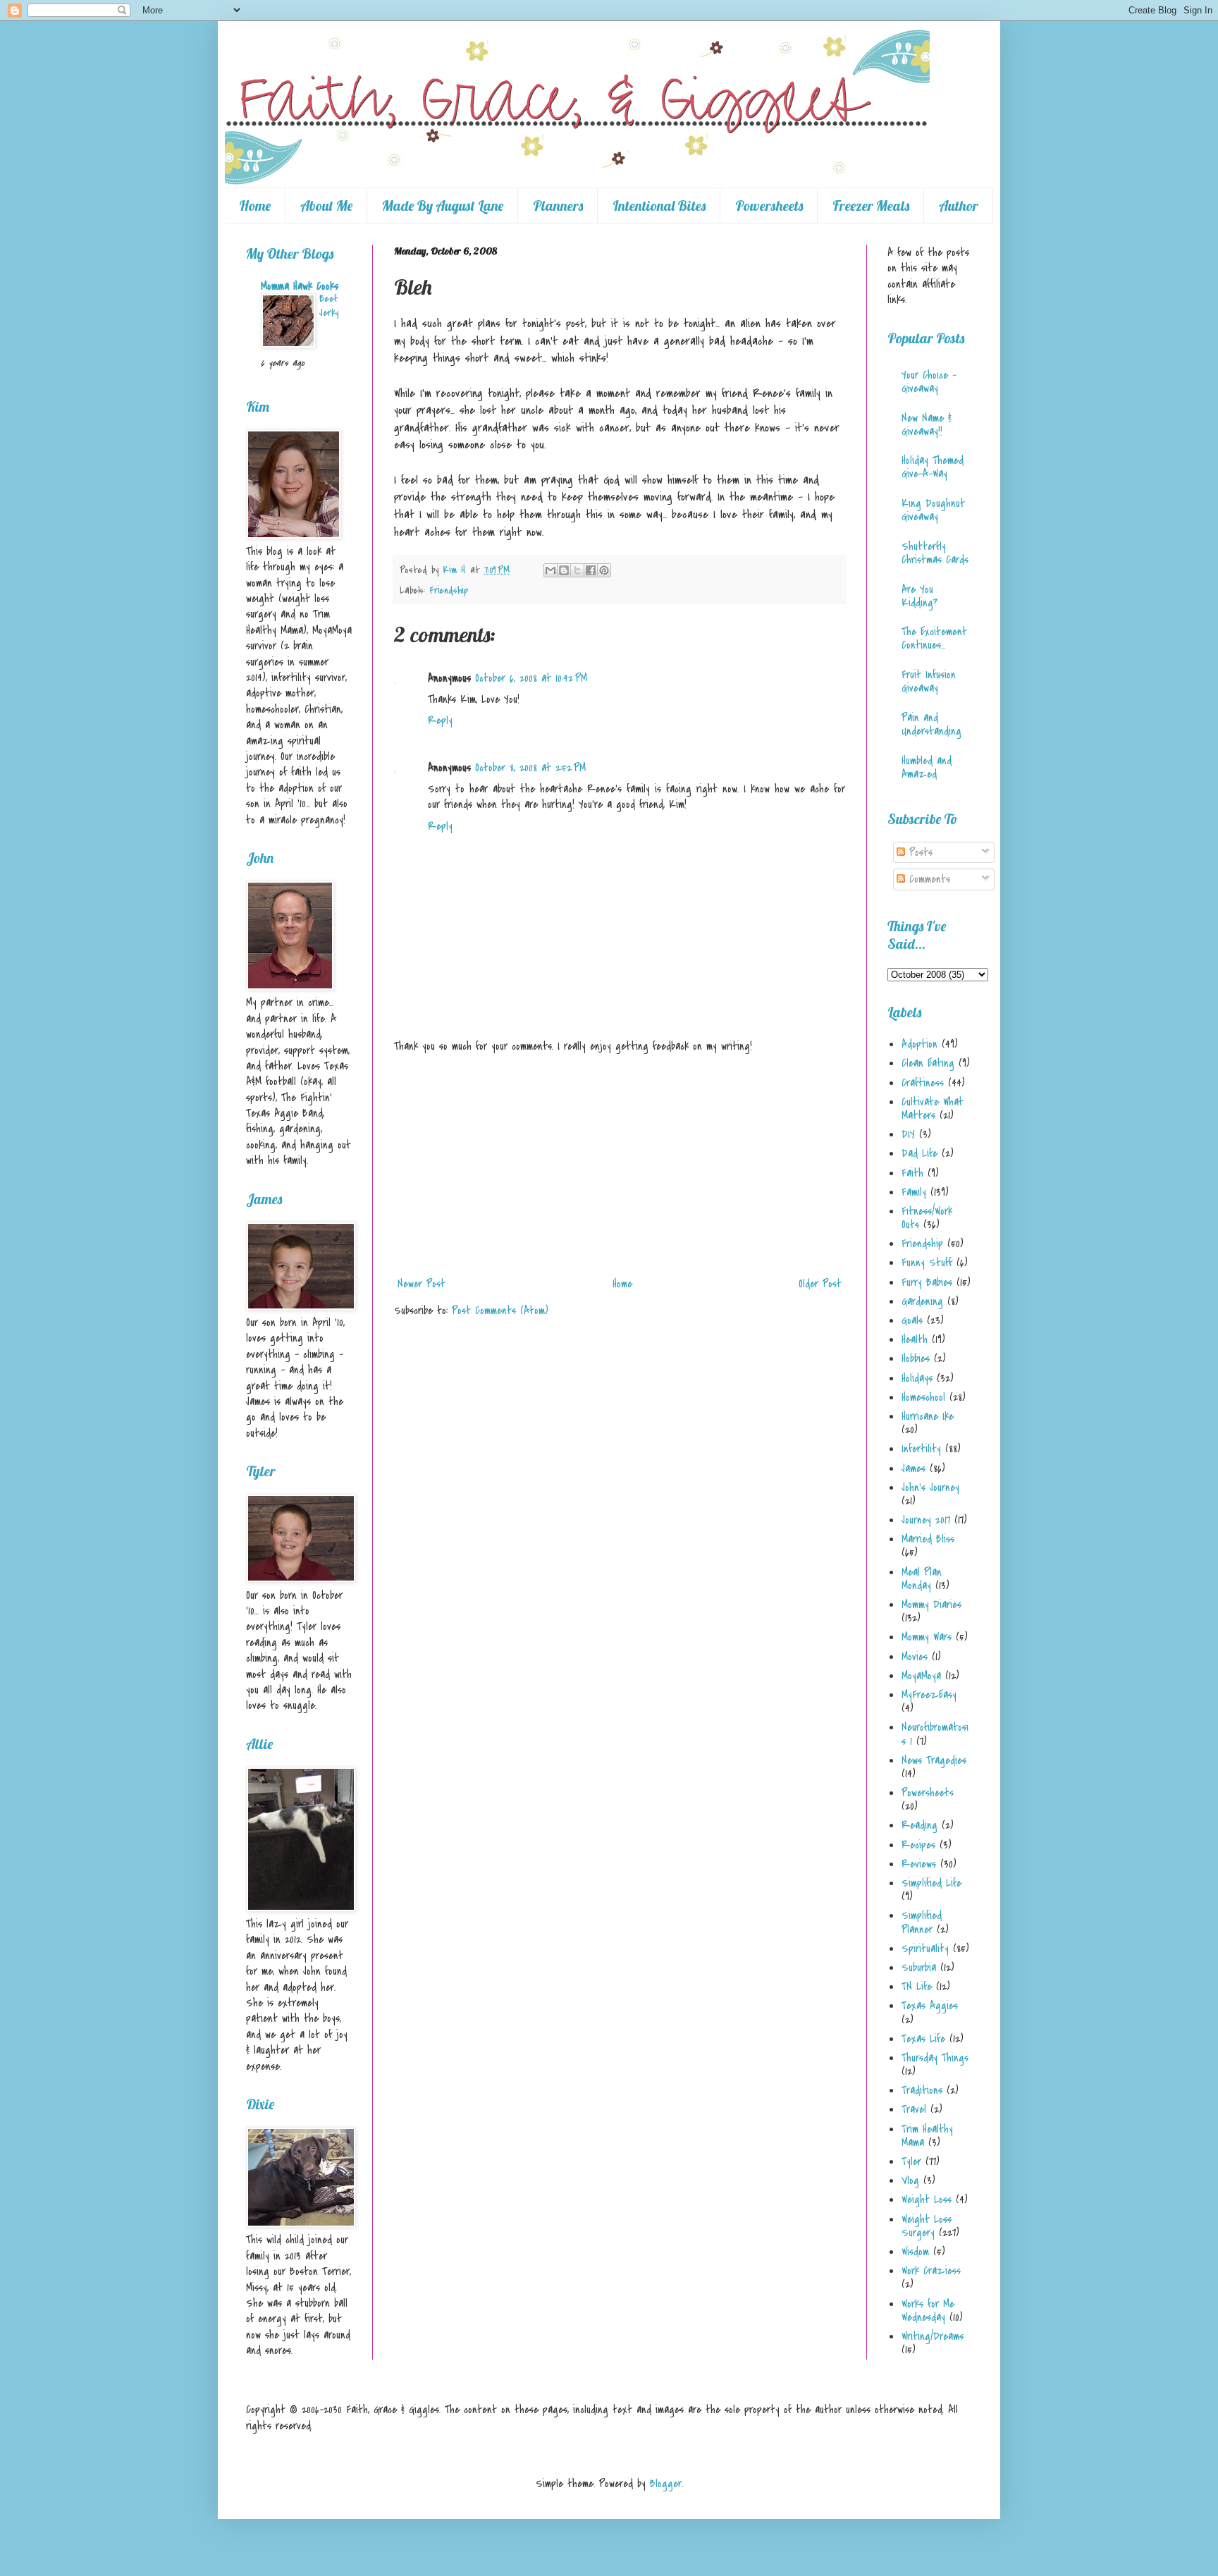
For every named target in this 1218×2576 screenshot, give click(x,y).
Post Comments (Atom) (500, 1311)
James (914, 1468)
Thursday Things (935, 2058)
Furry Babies (927, 1282)
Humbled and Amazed (927, 767)
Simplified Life (931, 1883)
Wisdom (915, 2252)
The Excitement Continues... (934, 638)
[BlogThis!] (564, 570)
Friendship (449, 590)
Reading (919, 1825)
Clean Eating (928, 1063)
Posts (919, 852)
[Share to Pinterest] (604, 570)
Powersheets (769, 206)
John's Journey (930, 1488)
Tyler (911, 2161)
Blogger (666, 2484)
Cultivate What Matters (933, 1109)
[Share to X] (577, 570)
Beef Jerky (329, 306)
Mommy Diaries (931, 1605)
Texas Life (923, 2039)
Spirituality (925, 1949)
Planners (558, 206)
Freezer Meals (871, 206)
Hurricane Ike (928, 1416)
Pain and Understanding (931, 724)
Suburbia (919, 1968)
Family (914, 1192)
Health (915, 1339)
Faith (912, 1173)
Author (959, 206)
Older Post (820, 1284)
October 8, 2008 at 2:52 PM (530, 768)
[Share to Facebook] (591, 570)
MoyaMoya (921, 1676)
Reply (440, 720)
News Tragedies (934, 1760)
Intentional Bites (659, 206)
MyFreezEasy (929, 1695)
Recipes (918, 1845)
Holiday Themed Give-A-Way (933, 467)
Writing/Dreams (933, 2336)
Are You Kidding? (919, 596)
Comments (928, 879)
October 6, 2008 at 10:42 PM (531, 678)
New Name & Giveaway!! (927, 425)
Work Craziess (931, 2271)
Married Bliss (928, 1539)
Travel (914, 2109)
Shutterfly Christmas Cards (935, 553)
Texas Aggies (930, 2006)
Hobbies (916, 1358)
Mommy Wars (927, 1637)
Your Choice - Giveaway (929, 382)
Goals (912, 1320)
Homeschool (923, 1397)
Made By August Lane (443, 206)
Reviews (919, 1864)
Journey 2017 (926, 1520)
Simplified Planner (922, 1922)
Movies (915, 1657)
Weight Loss (927, 2200)
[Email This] (550, 570)
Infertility (921, 1449)
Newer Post (422, 1284)
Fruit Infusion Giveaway (929, 681)
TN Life (917, 1987)
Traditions (922, 2090)
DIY (908, 1134)
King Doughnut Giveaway (933, 510)
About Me (326, 206)
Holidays (917, 1378)
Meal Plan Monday (922, 1579)
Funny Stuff (927, 1263)
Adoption (919, 1044)
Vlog (910, 2181)
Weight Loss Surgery (927, 2226)
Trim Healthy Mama (927, 2136)
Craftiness (923, 1083)
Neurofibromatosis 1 (935, 1734)
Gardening (922, 1301)
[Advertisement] (620, 1165)
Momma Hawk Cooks (300, 286)
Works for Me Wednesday (928, 2311)
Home (255, 206)
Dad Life (919, 1153)
